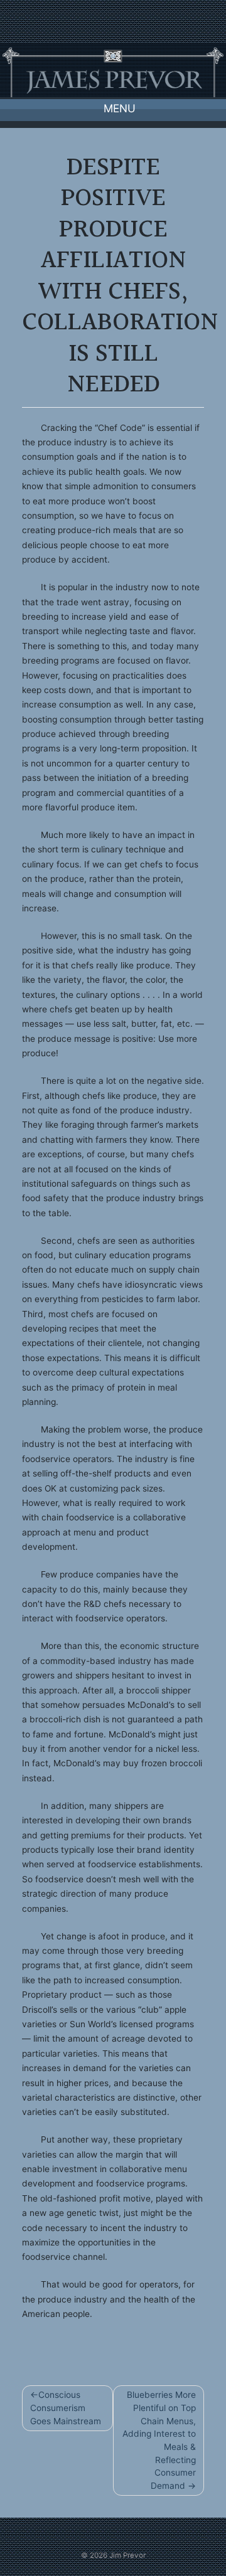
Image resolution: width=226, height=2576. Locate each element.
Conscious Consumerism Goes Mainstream (66, 2408)
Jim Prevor (127, 2555)
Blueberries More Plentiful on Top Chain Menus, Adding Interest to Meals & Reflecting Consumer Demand (159, 2440)
